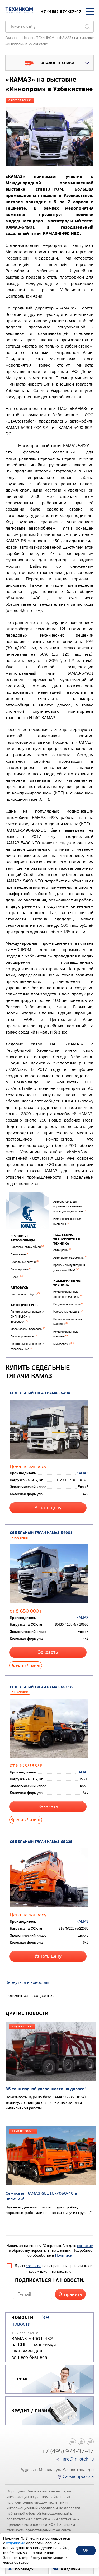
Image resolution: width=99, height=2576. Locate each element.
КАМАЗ (82, 1473)
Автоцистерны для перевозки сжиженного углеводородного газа (70, 1207)
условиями (16, 2543)
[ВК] (72, 2442)
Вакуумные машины (69, 1304)
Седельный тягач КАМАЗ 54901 (41, 1533)
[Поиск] (87, 27)
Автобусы (20, 1288)
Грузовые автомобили (23, 1238)
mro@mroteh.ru (77, 2459)
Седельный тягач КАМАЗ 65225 (41, 1842)
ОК (86, 2550)
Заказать (48, 1652)
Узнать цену (48, 1508)
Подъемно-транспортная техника (67, 1239)
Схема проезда (78, 2477)
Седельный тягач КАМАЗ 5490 (40, 1393)
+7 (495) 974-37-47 (61, 11)
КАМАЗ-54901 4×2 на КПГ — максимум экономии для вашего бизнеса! (34, 2348)
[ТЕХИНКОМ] (19, 10)
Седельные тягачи (25, 1262)
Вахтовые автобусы (25, 1294)
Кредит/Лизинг (26, 1665)
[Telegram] (90, 2442)
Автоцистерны (25, 1305)
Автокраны (62, 1250)
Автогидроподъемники (70, 1258)
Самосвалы (20, 1255)
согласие (85, 2246)
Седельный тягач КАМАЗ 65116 (41, 1687)
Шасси (17, 1277)
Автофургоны (21, 1269)
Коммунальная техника (68, 1283)
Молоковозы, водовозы (28, 1329)
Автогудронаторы (24, 1336)
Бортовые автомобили (27, 1247)
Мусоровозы (63, 1344)
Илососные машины (68, 1312)
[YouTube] (81, 2442)
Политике (63, 2255)
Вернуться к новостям (27, 1982)
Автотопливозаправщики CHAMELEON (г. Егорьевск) (27, 1317)
